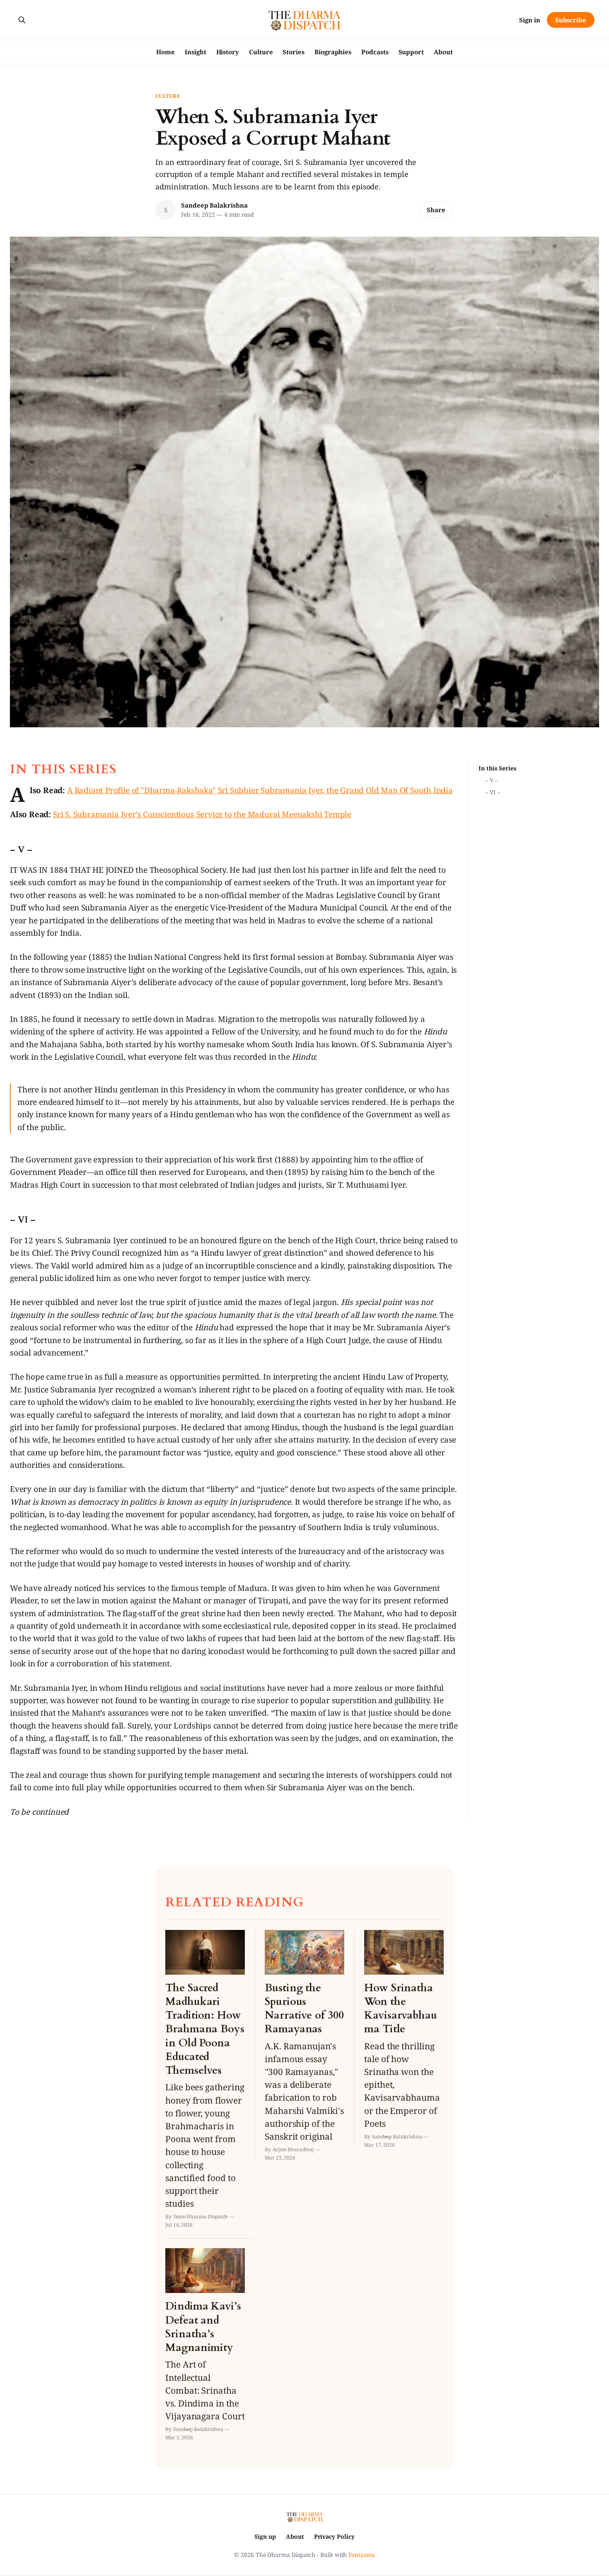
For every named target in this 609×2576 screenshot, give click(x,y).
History (228, 52)
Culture (261, 52)
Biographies (333, 52)
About (443, 52)
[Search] (22, 20)
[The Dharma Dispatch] (305, 20)
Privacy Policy (334, 2536)
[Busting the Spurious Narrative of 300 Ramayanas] (304, 2046)
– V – (492, 780)
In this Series (498, 768)
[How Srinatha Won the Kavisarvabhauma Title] (404, 2039)
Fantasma (361, 2555)
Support (411, 52)
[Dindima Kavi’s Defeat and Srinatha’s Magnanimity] (205, 2345)
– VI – (493, 792)
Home (166, 52)
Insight (195, 52)
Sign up (265, 2536)
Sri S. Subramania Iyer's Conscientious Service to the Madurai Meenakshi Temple (202, 814)
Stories (293, 52)
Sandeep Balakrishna (214, 205)
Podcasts (375, 52)
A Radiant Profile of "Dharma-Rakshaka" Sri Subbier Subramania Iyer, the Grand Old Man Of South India (260, 790)
